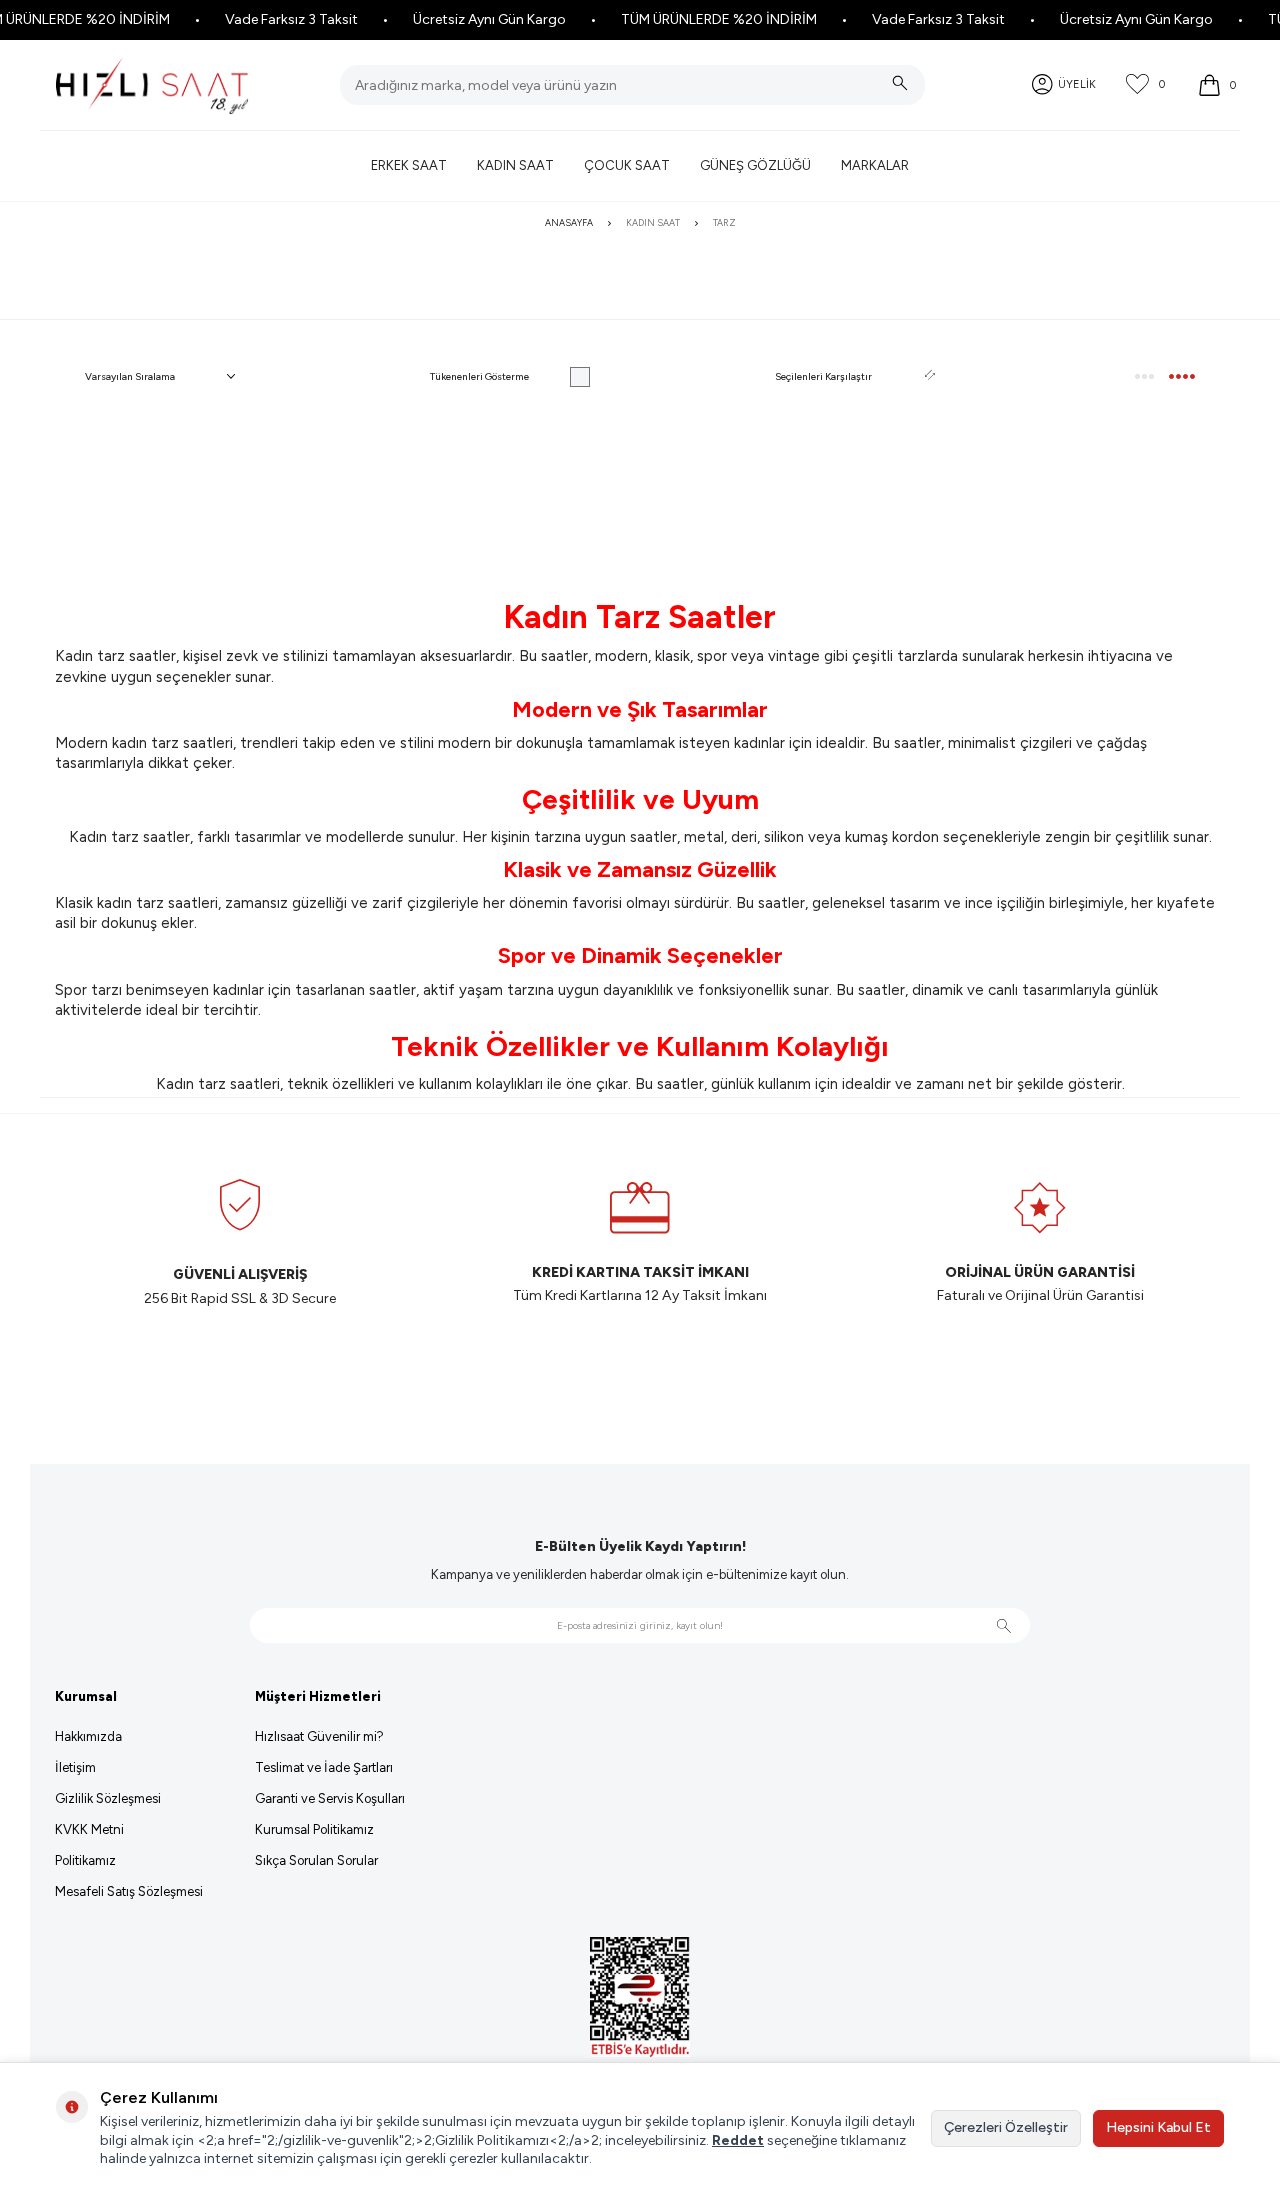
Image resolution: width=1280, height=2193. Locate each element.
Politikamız (85, 1860)
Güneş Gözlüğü (755, 165)
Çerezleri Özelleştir (1006, 2127)
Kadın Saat (515, 165)
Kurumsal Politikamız (314, 1829)
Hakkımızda (88, 1736)
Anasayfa (569, 222)
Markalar (875, 165)
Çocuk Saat (627, 165)
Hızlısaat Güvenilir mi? (319, 1736)
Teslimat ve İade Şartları (324, 1767)
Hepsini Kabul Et (1158, 2127)
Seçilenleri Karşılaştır (823, 376)
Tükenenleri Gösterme (479, 376)
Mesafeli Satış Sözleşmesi (129, 1891)
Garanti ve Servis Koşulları (330, 1798)
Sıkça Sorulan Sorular (316, 1860)
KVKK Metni (89, 1829)
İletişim (75, 1767)
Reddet (738, 2140)
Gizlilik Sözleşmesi (108, 1798)
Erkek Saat (409, 165)
